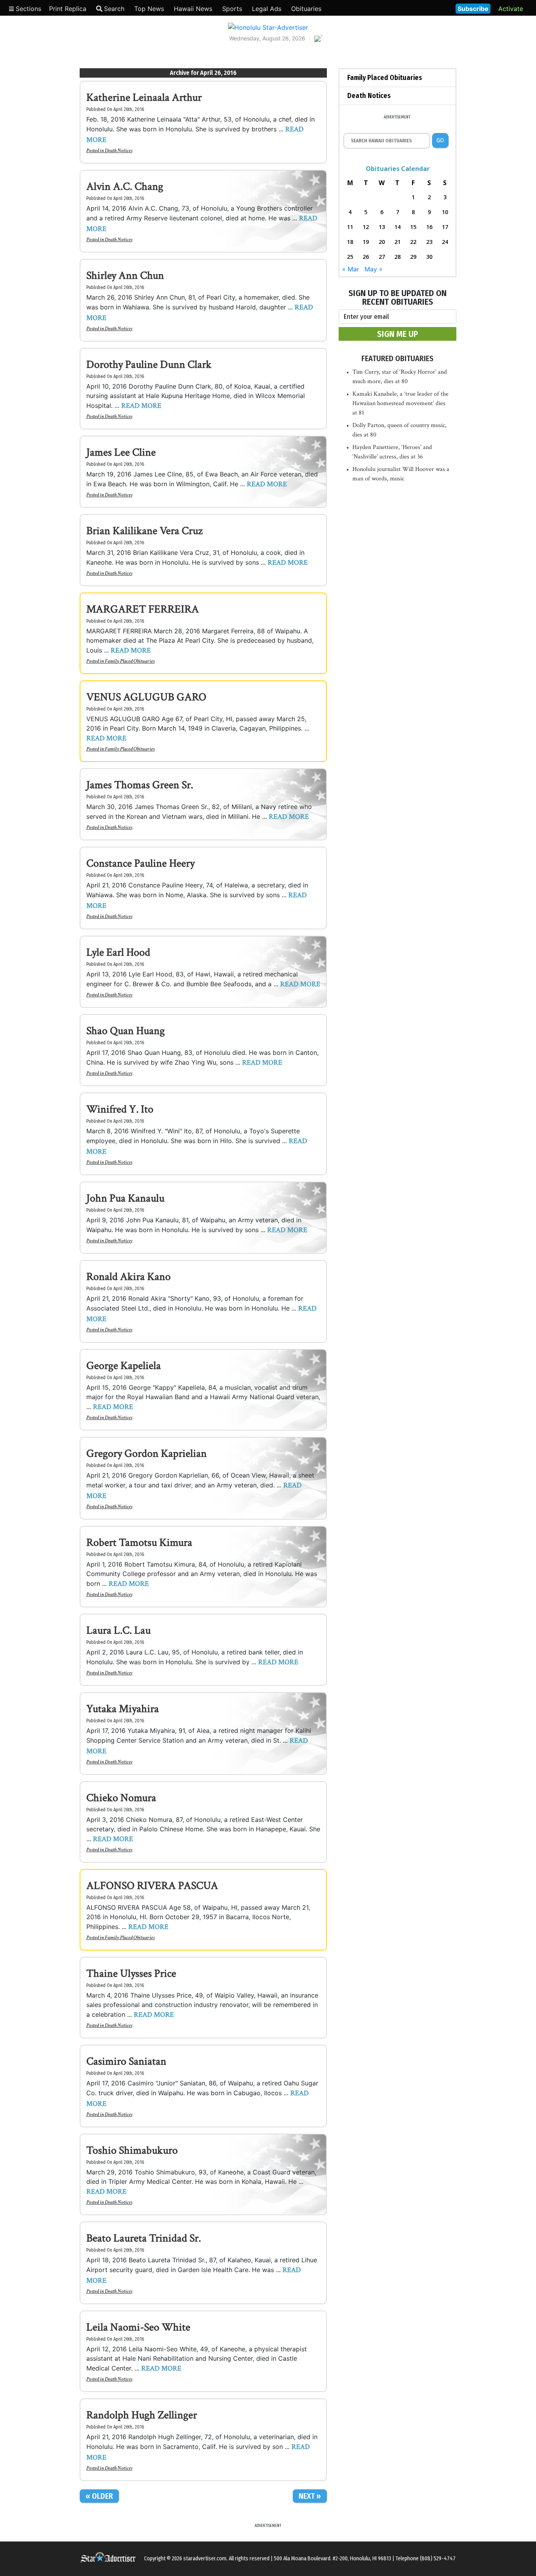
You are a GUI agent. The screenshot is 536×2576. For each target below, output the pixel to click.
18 (350, 242)
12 (366, 227)
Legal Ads (267, 9)
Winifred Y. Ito (120, 1109)
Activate (511, 9)
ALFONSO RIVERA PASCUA (152, 1886)
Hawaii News (193, 9)
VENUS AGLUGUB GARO (146, 697)
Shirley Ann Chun (125, 275)
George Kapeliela (124, 1366)
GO (440, 140)
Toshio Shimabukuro (132, 2150)
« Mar (351, 269)
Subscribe (473, 9)
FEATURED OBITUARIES (397, 358)
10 (445, 212)
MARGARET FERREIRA (143, 609)
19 (366, 242)
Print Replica (68, 9)
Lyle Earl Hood (118, 952)
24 (445, 242)
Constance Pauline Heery (140, 863)
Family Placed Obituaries (130, 661)
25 (350, 257)
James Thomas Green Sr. (140, 785)
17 (445, 227)
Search (114, 9)
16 (429, 227)
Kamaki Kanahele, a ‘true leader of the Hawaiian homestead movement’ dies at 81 (400, 403)
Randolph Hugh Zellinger (142, 2415)
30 (429, 257)
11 (350, 227)
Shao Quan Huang (126, 1031)
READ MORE (141, 406)
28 (397, 257)
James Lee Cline (121, 452)
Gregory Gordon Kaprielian (147, 1453)
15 (413, 227)
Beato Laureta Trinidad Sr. (144, 2238)
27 (382, 257)
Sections (27, 9)
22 (413, 242)
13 (382, 227)
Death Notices (119, 151)
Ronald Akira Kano (129, 1277)
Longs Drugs (426, 8)
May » (374, 269)
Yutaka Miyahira (123, 1709)
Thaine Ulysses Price (131, 1973)
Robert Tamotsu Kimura (139, 1543)
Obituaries (306, 9)
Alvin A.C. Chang (125, 186)
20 (382, 242)
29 (413, 257)
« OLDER (99, 2496)
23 (429, 242)
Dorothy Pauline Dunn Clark (149, 364)
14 (397, 227)
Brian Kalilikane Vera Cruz (144, 531)
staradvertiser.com (205, 2559)
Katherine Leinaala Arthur (144, 97)
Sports (232, 9)
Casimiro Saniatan (126, 2061)
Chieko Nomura (121, 1798)
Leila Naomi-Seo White (138, 2327)
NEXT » (310, 2496)
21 (397, 242)
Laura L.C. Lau (119, 1630)
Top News (149, 9)
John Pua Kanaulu (125, 1198)
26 (366, 257)
